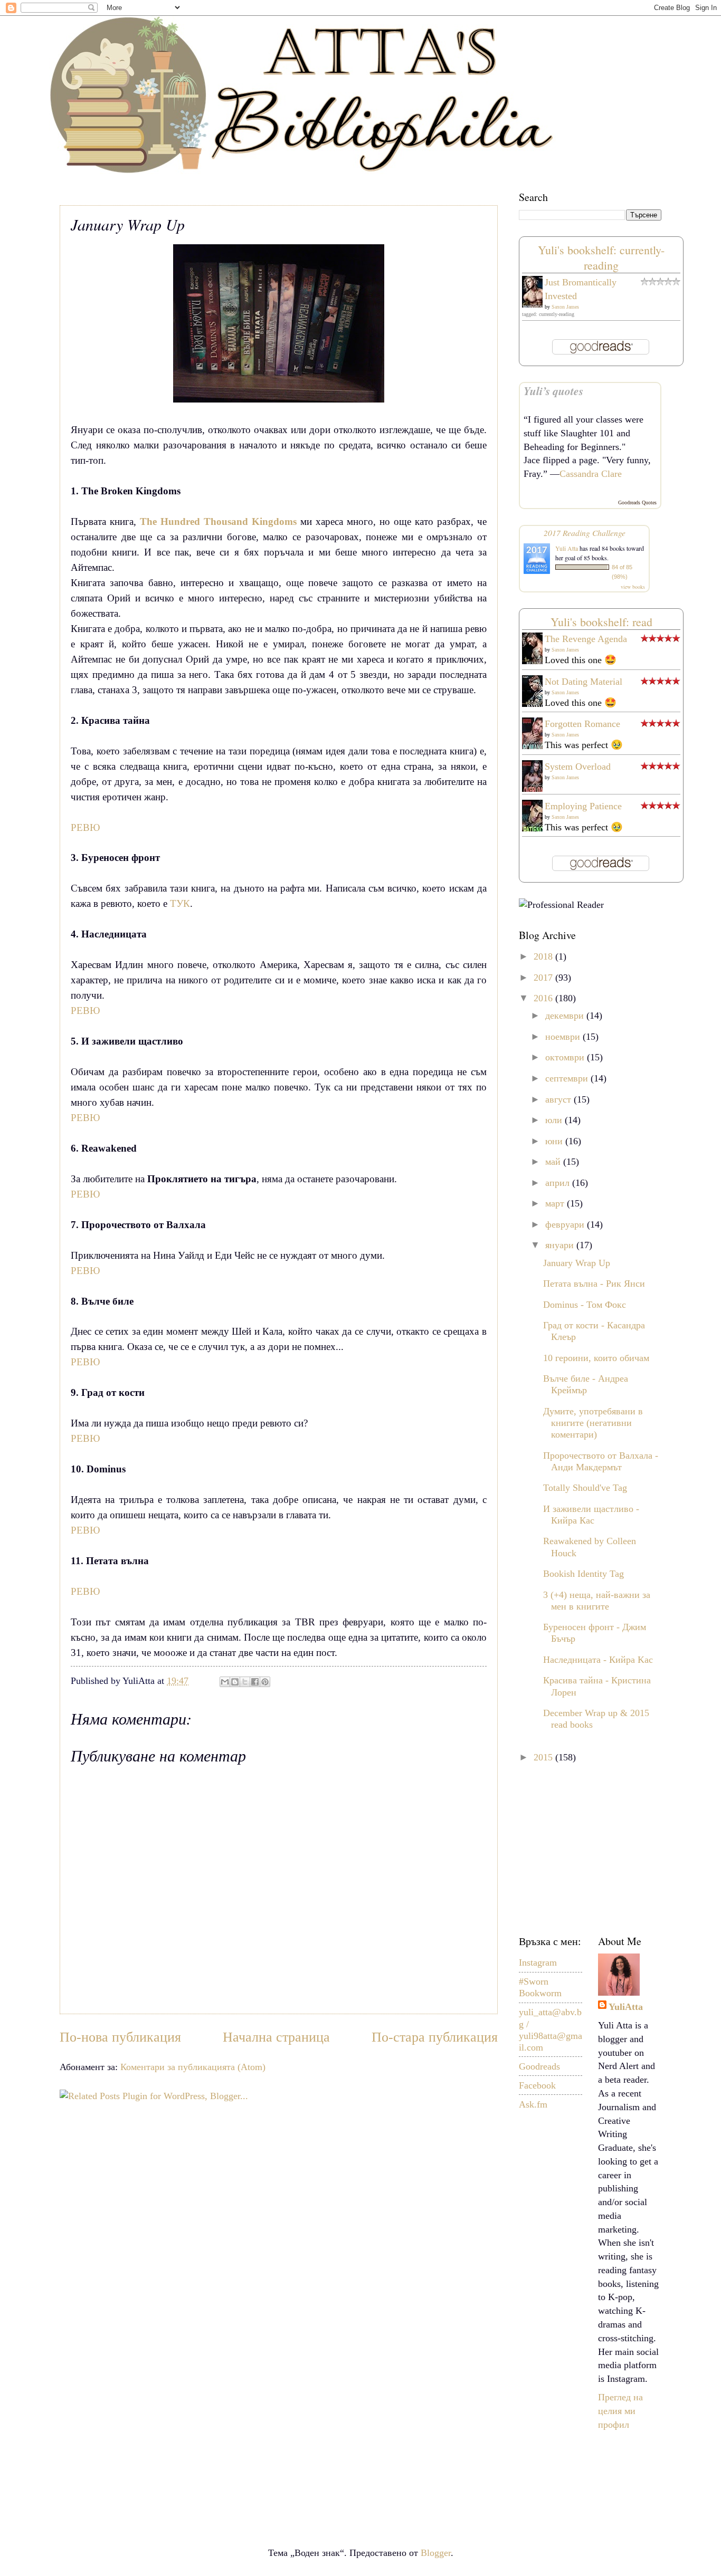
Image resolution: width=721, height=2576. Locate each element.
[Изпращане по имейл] (225, 1682)
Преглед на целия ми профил (620, 2411)
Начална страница (276, 2037)
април (559, 1183)
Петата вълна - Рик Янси (594, 1284)
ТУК (179, 903)
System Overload (578, 767)
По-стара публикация (435, 2037)
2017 (544, 978)
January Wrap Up (577, 1263)
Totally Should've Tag (585, 1488)
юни (555, 1141)
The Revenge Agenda (586, 639)
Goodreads (539, 2066)
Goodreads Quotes (637, 502)
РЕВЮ (86, 827)
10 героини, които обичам (596, 1358)
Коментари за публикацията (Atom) (193, 2067)
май (554, 1162)
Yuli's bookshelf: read (601, 622)
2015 (544, 1757)
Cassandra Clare (591, 474)
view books (633, 587)
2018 (544, 956)
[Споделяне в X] (245, 1682)
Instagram (538, 1962)
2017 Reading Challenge (585, 533)
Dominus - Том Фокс (585, 1305)
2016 (544, 998)
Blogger (436, 2553)
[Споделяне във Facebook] (255, 1682)
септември (568, 1078)
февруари (566, 1224)
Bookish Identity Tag (584, 1574)
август (559, 1099)
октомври (566, 1057)
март (556, 1203)
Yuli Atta (567, 548)
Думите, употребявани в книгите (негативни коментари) (593, 1423)
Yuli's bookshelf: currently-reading (601, 257)
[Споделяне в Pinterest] (265, 1682)
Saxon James (565, 307)
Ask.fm (533, 2104)
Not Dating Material (584, 682)
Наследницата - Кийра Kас (598, 1660)
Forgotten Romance (582, 724)
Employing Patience (583, 806)
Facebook (537, 2085)
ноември (564, 1037)
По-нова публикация (120, 2037)
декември (566, 1016)
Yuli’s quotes (553, 391)
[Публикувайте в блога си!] (235, 1682)
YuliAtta (626, 2007)
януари (561, 1245)
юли (555, 1120)
